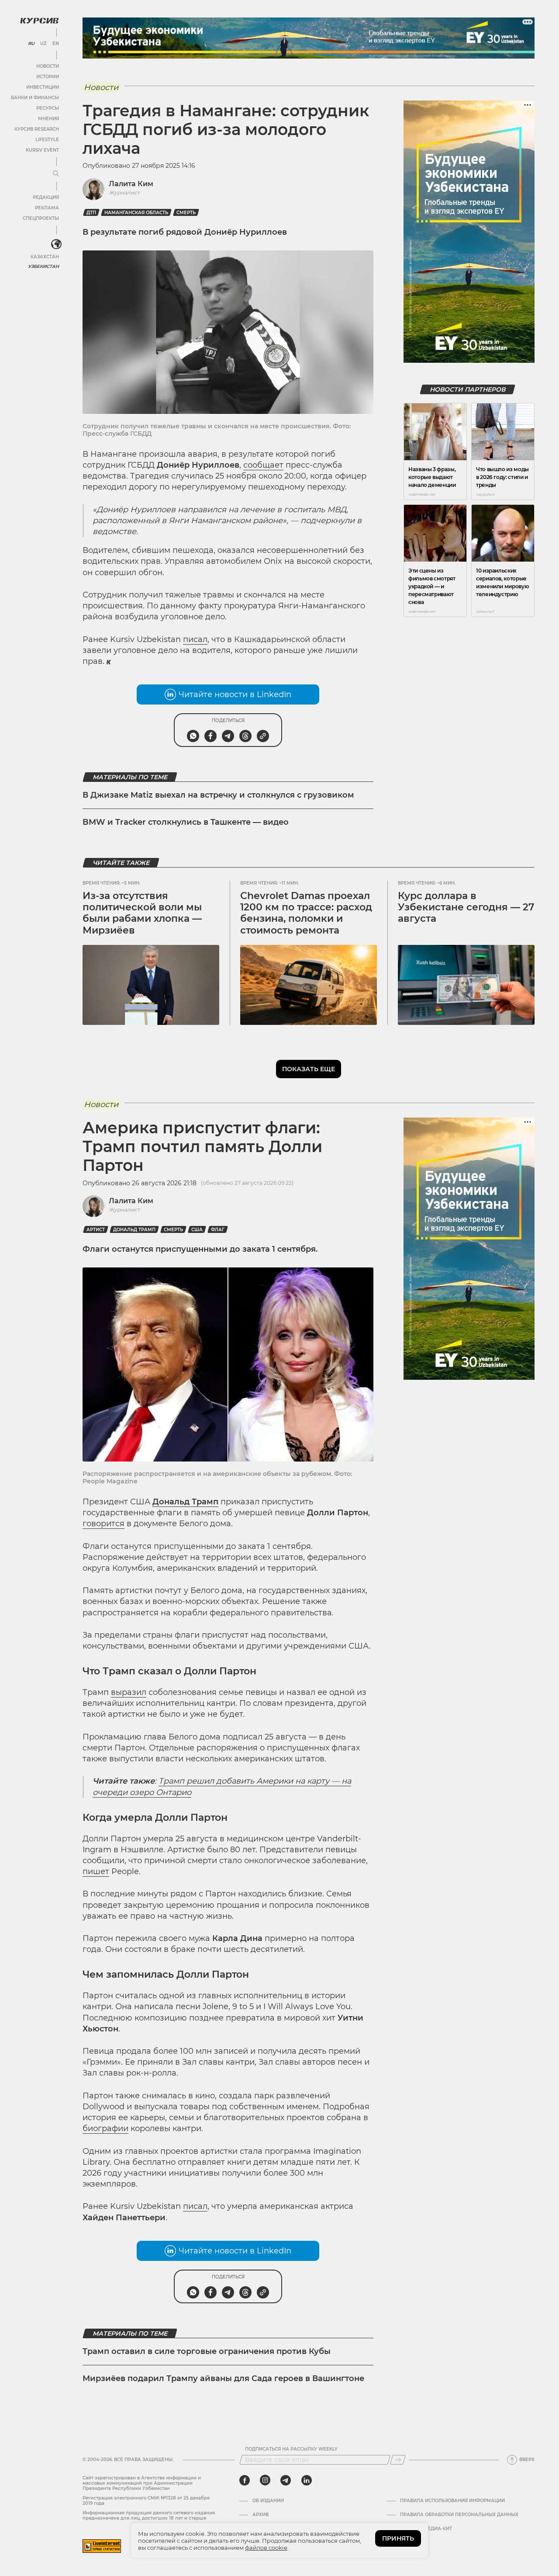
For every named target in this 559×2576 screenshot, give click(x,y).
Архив (261, 2515)
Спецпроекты (41, 218)
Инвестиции (43, 87)
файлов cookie (266, 2548)
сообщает (263, 465)
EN (56, 44)
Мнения (48, 119)
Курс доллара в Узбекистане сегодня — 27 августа (466, 907)
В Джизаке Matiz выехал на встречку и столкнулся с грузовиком (218, 795)
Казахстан (45, 257)
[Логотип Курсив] (39, 21)
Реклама (47, 208)
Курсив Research (37, 129)
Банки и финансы (35, 98)
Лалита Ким (131, 184)
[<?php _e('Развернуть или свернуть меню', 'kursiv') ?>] (56, 244)
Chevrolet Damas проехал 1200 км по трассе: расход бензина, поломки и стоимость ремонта (306, 913)
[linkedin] (306, 2480)
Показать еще (309, 1069)
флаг (218, 1230)
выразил (129, 1692)
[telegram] (286, 2480)
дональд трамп (134, 1230)
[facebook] (245, 2480)
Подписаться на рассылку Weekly (291, 2449)
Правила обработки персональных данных (459, 2515)
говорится (104, 1524)
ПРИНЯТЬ (398, 2538)
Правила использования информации (452, 2501)
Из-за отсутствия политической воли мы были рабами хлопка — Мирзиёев (142, 913)
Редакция (46, 197)
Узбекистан (43, 266)
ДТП (91, 213)
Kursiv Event (42, 150)
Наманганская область (136, 213)
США (197, 1230)
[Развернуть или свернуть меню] (56, 174)
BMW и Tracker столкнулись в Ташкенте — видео (186, 822)
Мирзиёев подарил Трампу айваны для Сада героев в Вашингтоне (223, 2378)
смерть (186, 213)
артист (96, 1230)
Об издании (268, 2501)
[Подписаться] (398, 2460)
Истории (48, 77)
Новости (48, 66)
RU (31, 44)
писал (195, 639)
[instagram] (265, 2480)
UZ (43, 44)
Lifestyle (47, 140)
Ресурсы (48, 108)
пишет (96, 1871)
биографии (105, 2128)
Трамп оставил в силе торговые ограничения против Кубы (207, 2351)
